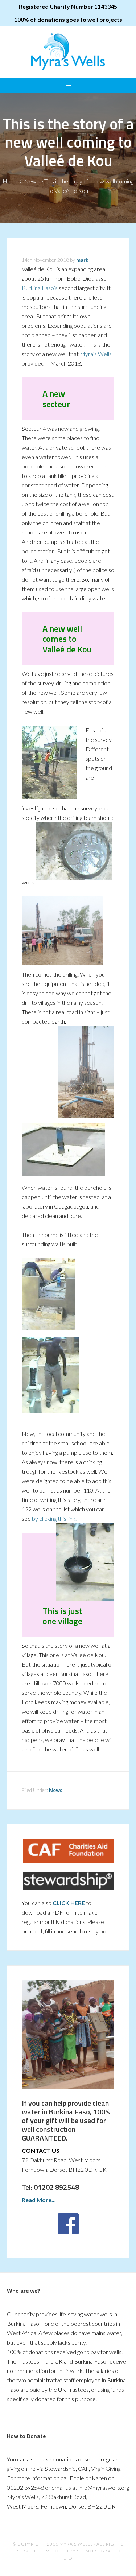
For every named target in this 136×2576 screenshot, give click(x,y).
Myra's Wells (68, 51)
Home (11, 181)
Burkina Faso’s (40, 288)
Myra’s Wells (96, 354)
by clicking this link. (54, 1518)
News (31, 181)
